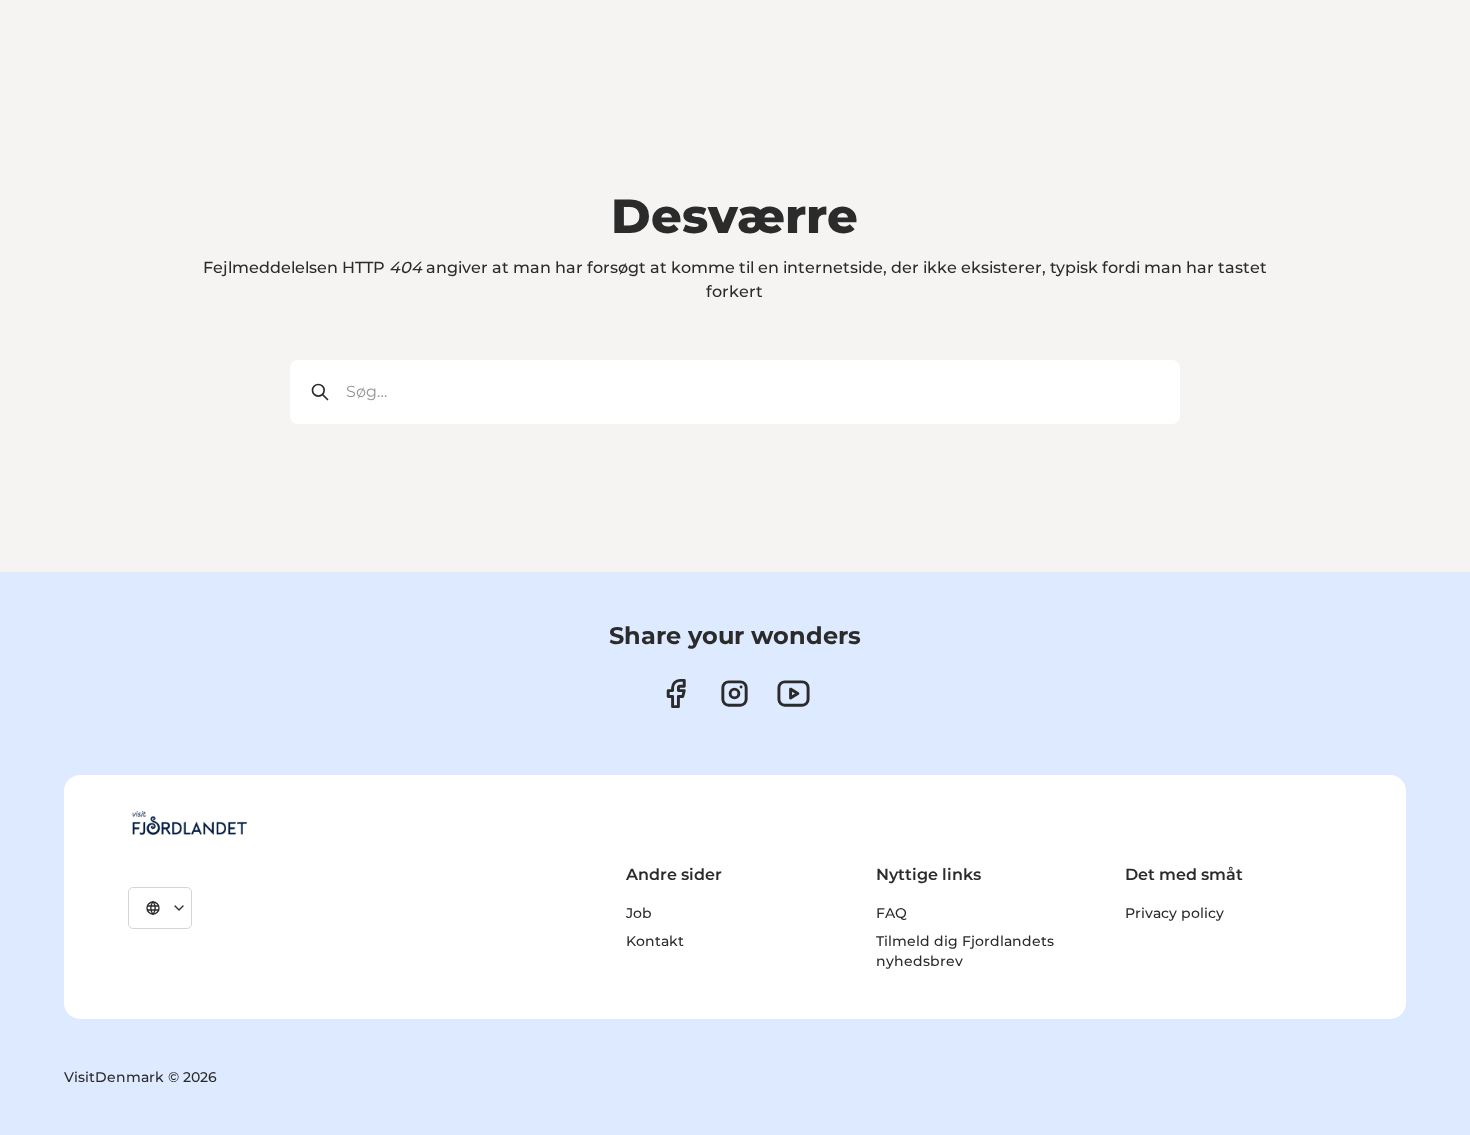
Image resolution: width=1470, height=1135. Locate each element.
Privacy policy (1174, 913)
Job (639, 913)
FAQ (891, 913)
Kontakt (655, 941)
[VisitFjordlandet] (189, 823)
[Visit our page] (734, 693)
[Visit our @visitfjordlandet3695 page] (793, 693)
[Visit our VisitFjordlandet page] (675, 693)
